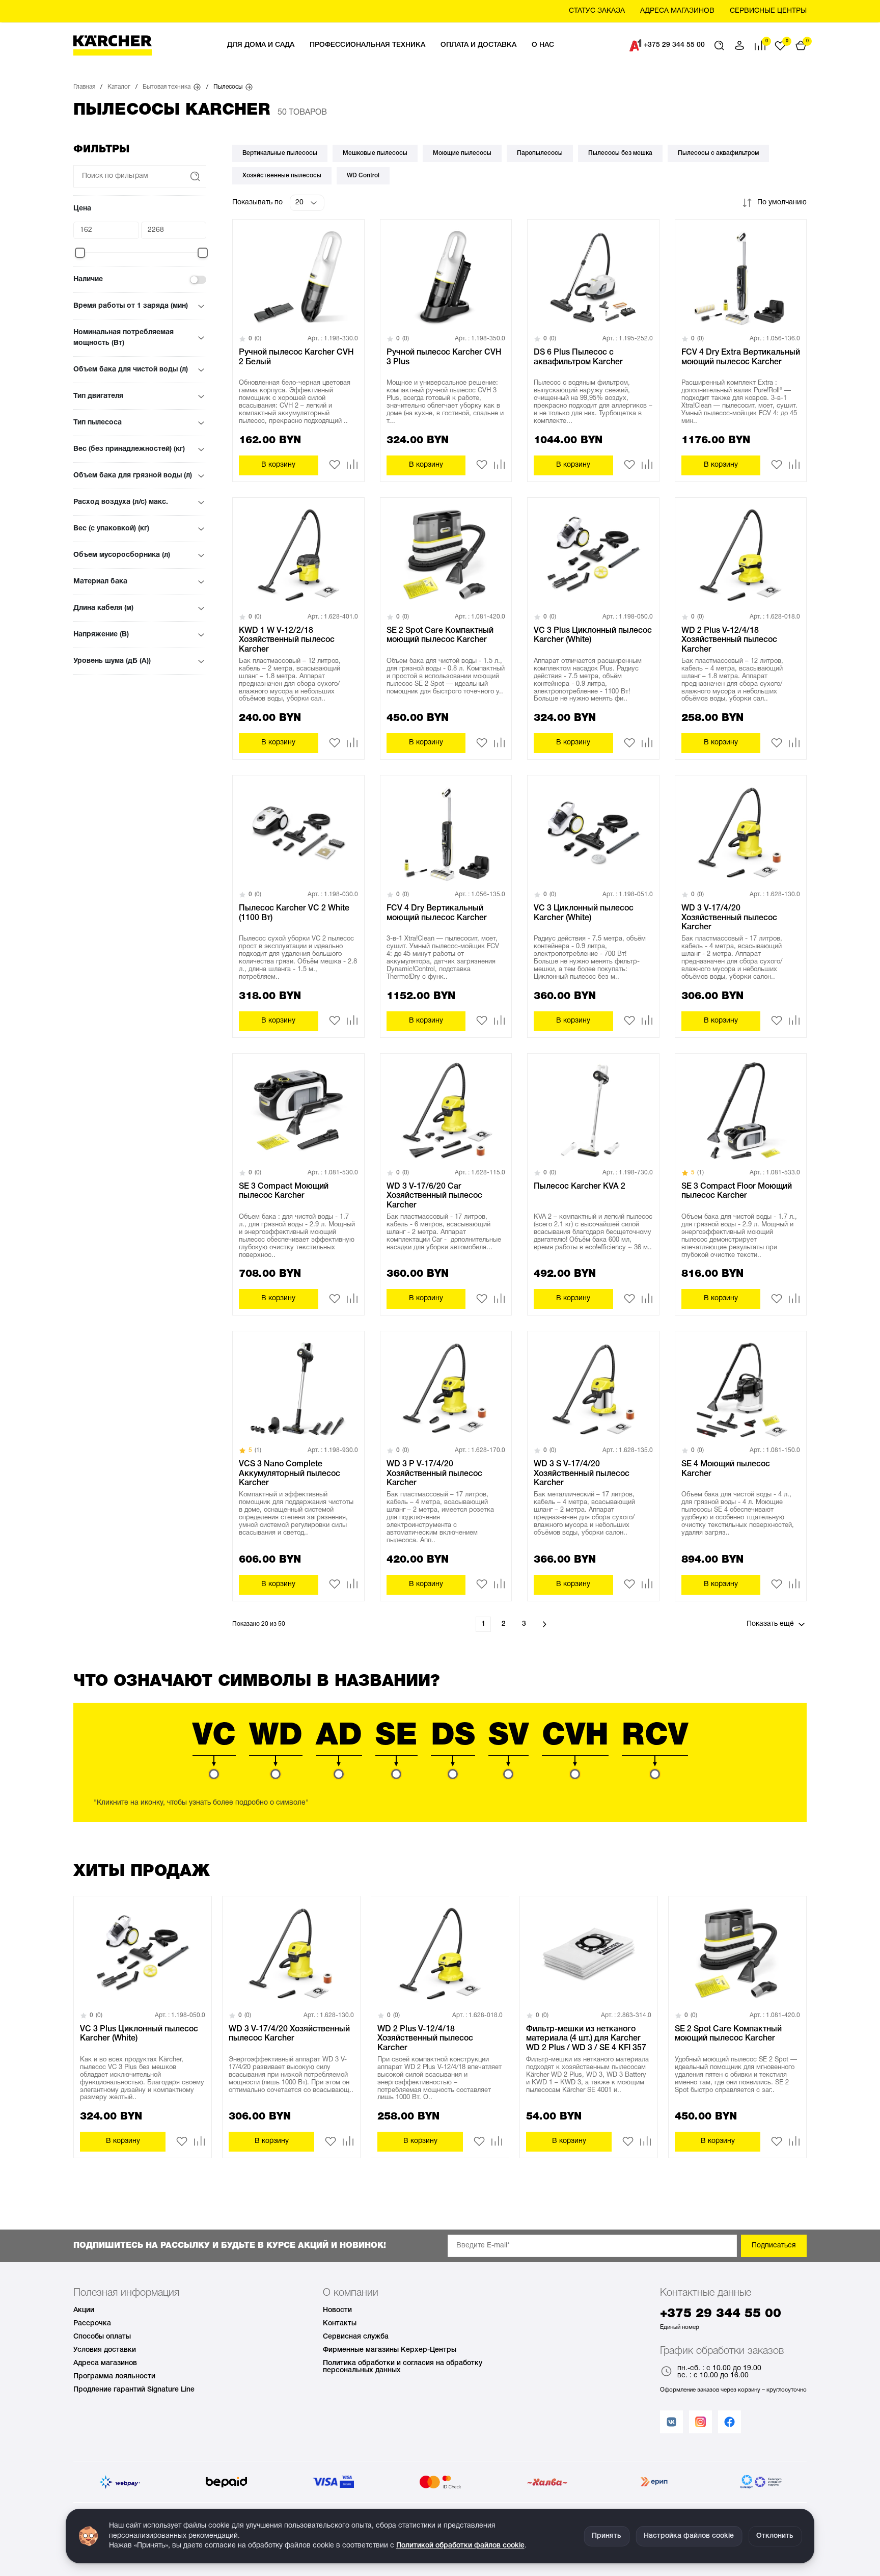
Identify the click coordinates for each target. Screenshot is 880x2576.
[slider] (80, 253)
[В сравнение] (352, 464)
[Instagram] (700, 2422)
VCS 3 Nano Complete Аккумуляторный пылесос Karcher (290, 1474)
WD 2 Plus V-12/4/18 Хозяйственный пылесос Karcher (729, 640)
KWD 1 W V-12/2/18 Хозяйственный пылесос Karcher (287, 640)
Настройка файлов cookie (689, 2536)
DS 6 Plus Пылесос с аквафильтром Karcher (578, 357)
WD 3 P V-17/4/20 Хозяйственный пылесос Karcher (434, 1474)
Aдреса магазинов (677, 11)
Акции (84, 2310)
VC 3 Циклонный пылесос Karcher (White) (584, 913)
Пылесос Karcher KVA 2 (580, 1187)
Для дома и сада (261, 45)
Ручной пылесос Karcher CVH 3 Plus (444, 357)
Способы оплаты (102, 2337)
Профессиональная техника (367, 45)
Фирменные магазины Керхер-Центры (390, 2350)
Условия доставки (105, 2350)
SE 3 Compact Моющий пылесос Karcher (284, 1191)
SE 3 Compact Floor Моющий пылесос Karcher (737, 1191)
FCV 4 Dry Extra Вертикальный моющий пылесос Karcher (741, 357)
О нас (543, 45)
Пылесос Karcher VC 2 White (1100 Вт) (294, 913)
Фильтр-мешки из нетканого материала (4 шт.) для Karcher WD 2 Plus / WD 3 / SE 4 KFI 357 (586, 2039)
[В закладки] (335, 468)
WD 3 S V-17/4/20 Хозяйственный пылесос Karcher (582, 1474)
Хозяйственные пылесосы (282, 176)
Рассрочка (92, 2324)
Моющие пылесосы (462, 153)
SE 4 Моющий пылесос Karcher (726, 1469)
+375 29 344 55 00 (674, 45)
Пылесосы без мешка (620, 153)
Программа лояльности (114, 2377)
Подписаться (774, 2246)
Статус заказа (597, 11)
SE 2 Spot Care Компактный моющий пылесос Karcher (440, 635)
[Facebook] (730, 2422)
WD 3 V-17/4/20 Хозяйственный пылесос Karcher (729, 918)
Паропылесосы (540, 153)
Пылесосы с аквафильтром (718, 153)
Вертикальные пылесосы (280, 153)
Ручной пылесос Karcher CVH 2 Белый (296, 357)
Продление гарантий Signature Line (134, 2390)
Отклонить (775, 2536)
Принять (607, 2536)
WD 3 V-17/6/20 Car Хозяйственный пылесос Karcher (434, 1196)
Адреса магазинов (105, 2363)
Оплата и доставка (478, 45)
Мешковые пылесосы (375, 153)
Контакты (340, 2324)
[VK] (671, 2422)
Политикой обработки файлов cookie (460, 2546)
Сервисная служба (356, 2337)
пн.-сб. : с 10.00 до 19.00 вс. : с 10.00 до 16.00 (719, 2372)
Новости (337, 2310)
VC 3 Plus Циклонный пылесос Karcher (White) (593, 635)
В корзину (278, 465)
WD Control (363, 176)
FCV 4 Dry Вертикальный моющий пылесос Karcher (437, 913)
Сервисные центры (768, 11)
